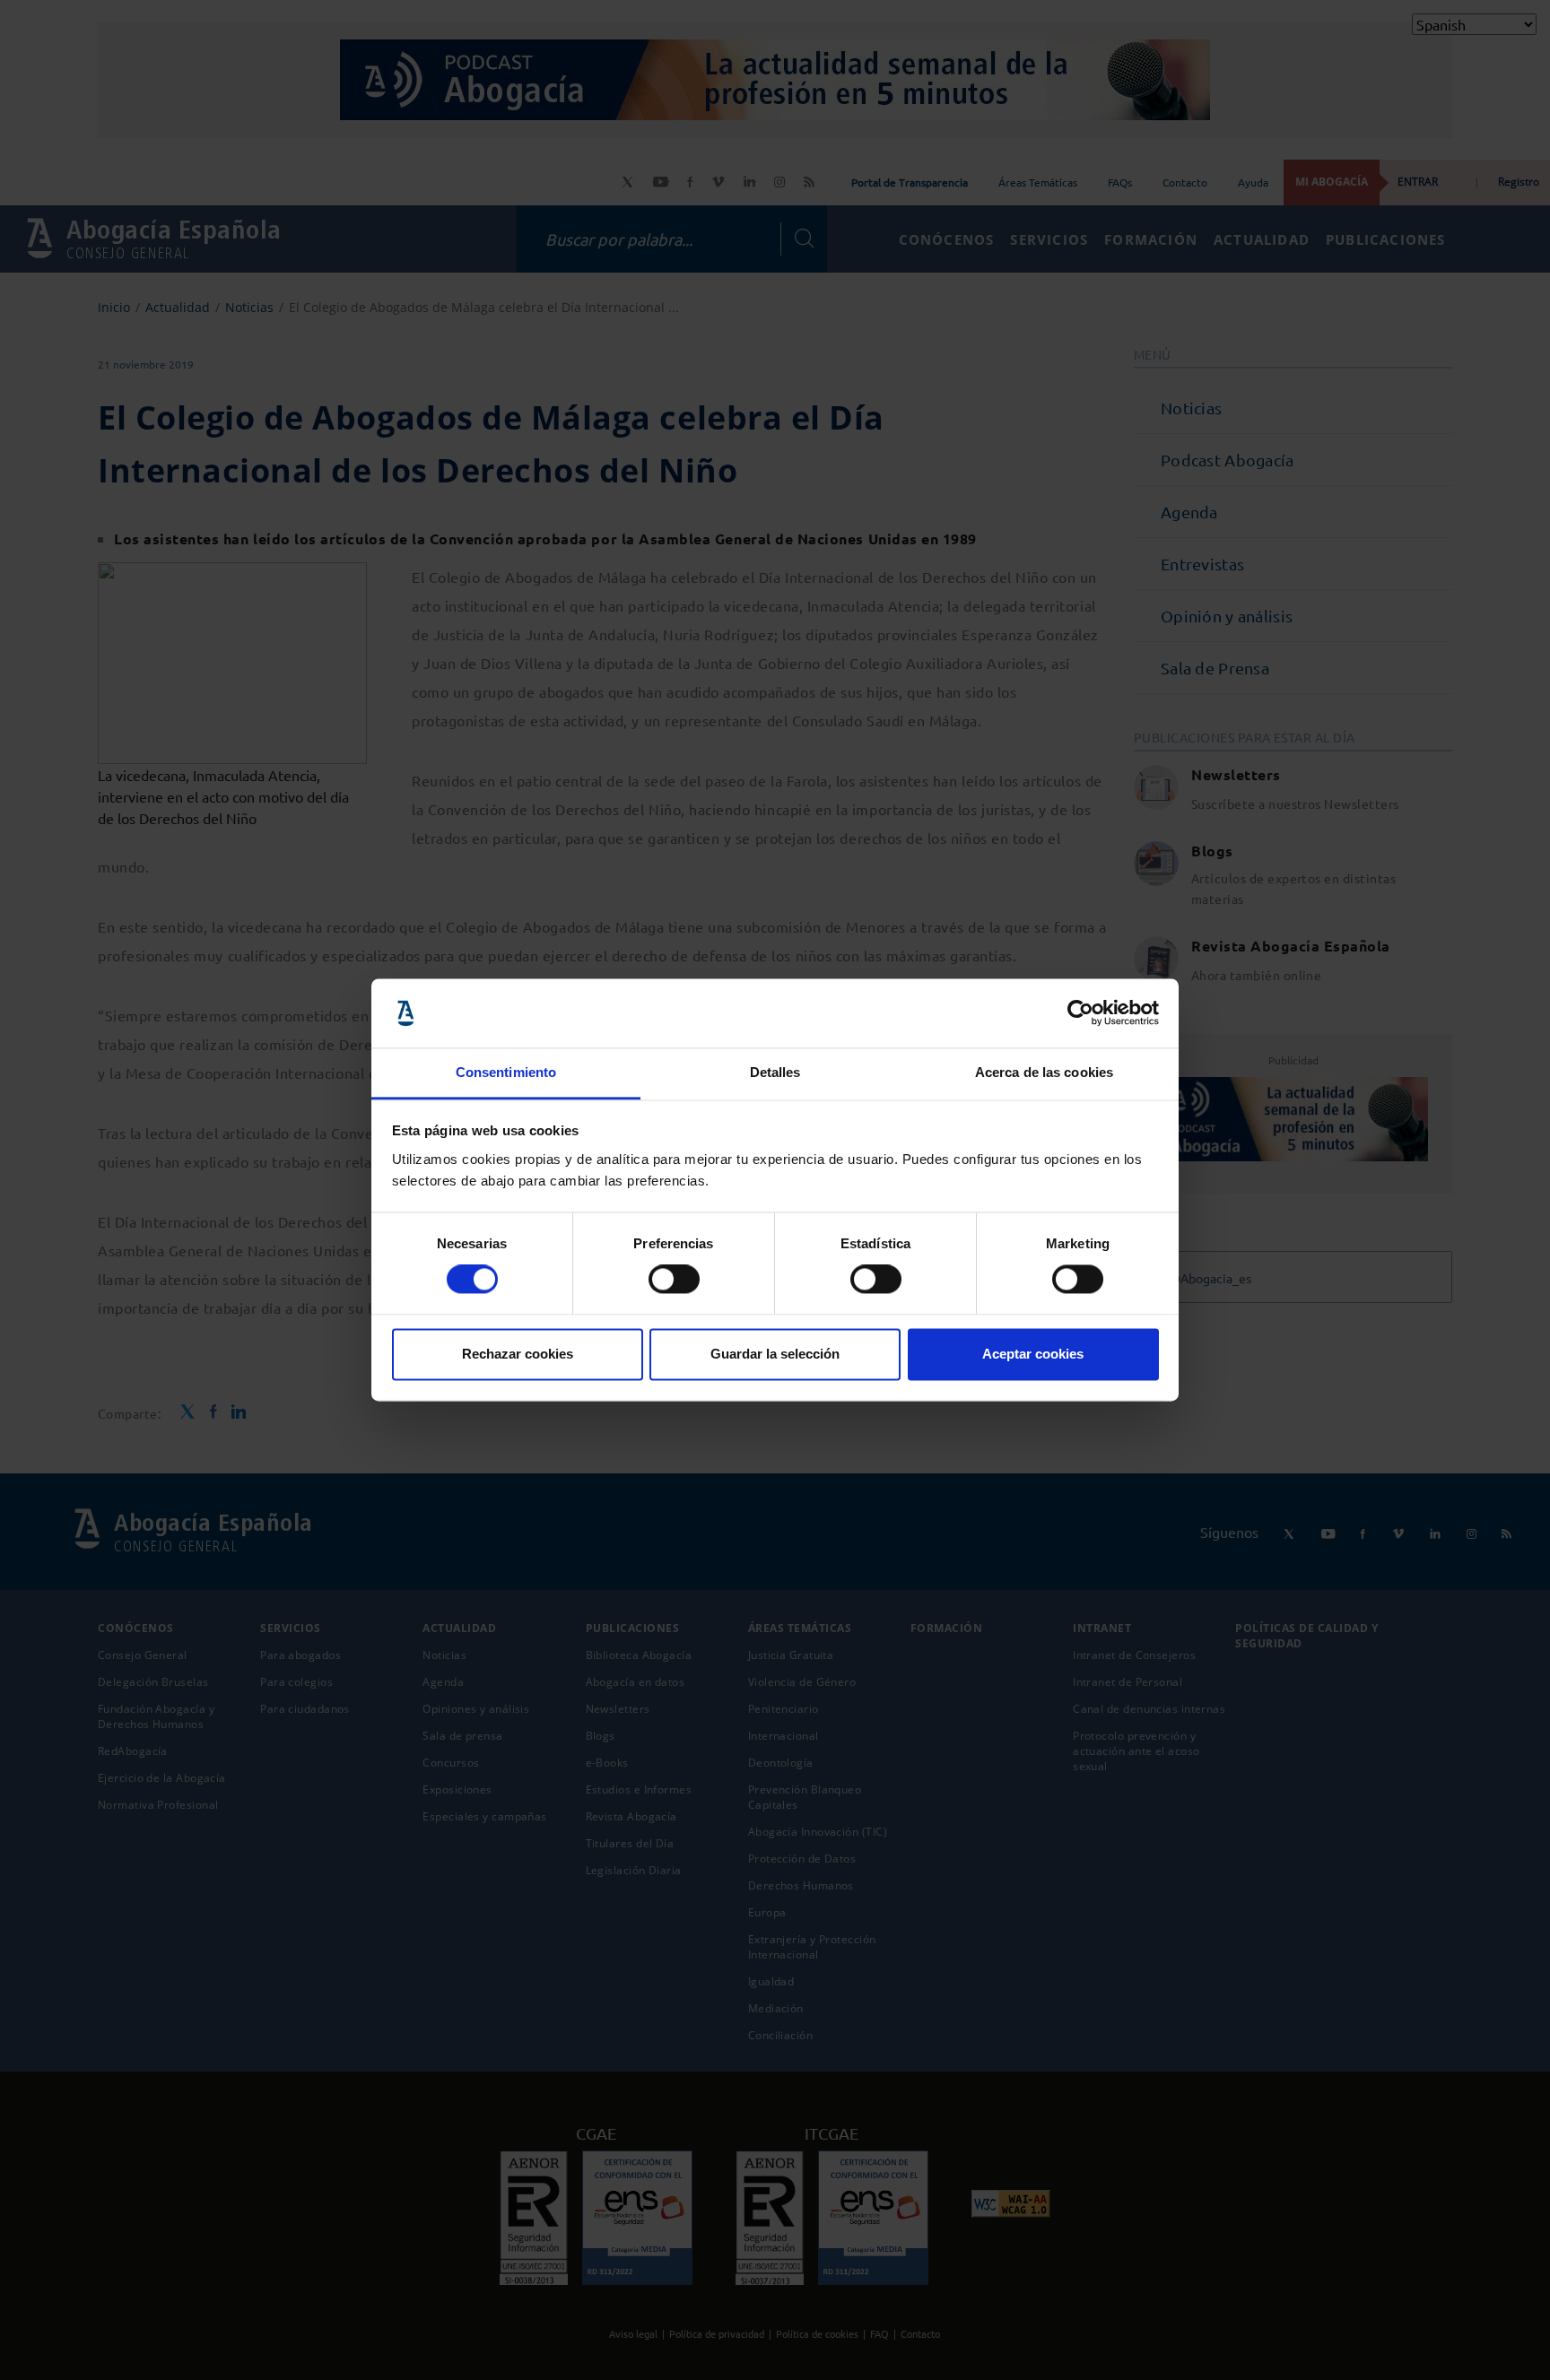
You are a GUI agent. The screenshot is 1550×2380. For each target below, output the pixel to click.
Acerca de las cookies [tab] (1044, 1072)
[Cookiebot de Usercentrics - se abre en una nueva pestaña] (1080, 1013)
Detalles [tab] (775, 1072)
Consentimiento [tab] (506, 1072)
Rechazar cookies (518, 1354)
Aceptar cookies (1033, 1354)
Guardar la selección (775, 1354)
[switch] (674, 1280)
